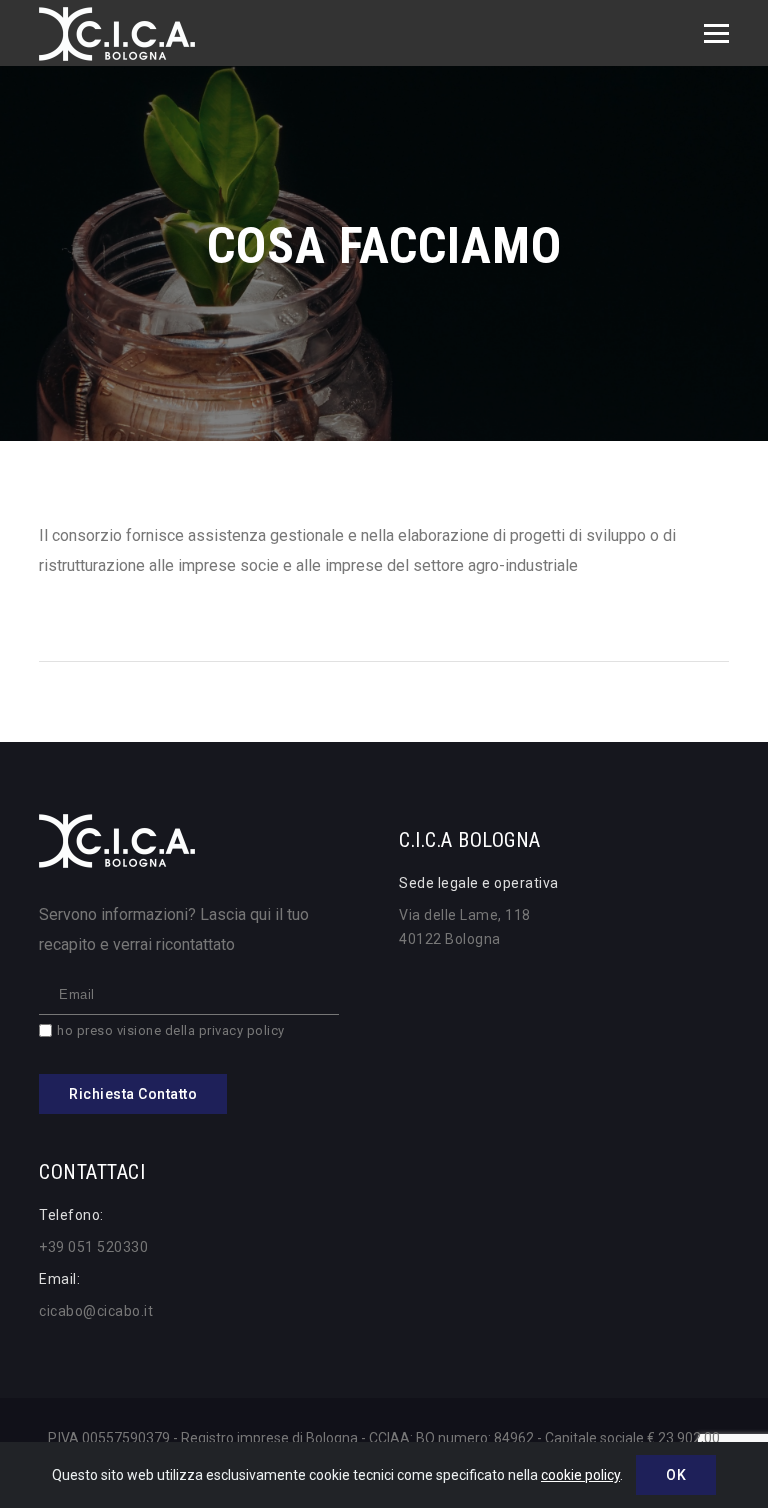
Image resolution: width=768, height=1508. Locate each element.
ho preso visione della (171, 1030)
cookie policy (580, 1475)
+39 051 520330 (93, 1247)
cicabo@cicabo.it (96, 1311)
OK (676, 1475)
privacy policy (242, 1030)
